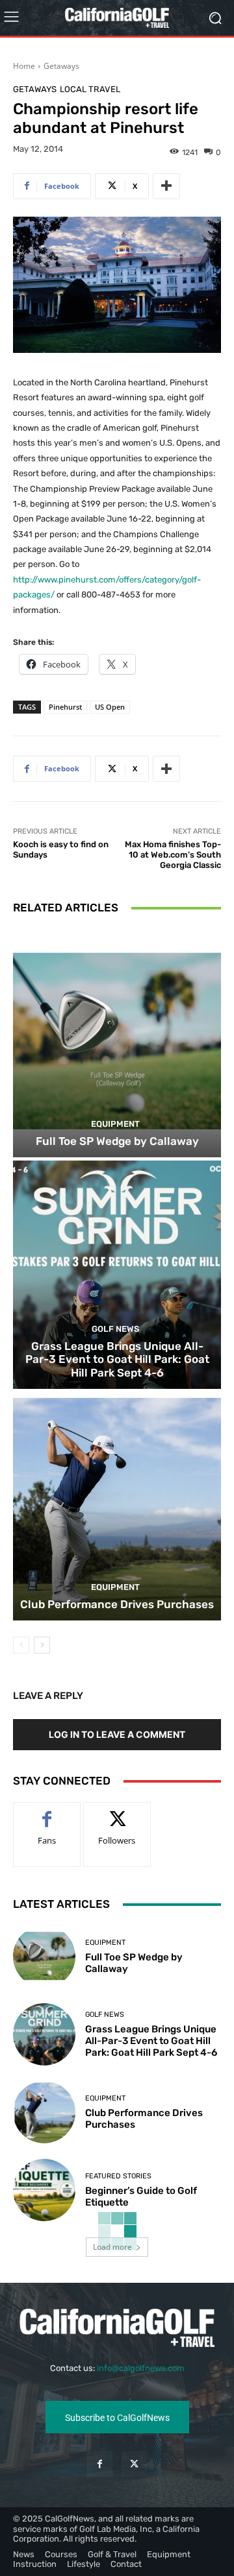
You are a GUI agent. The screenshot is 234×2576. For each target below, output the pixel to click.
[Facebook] (100, 2464)
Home (24, 66)
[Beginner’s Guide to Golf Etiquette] (44, 2190)
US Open (110, 707)
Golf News (115, 1329)
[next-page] (42, 1645)
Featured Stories (118, 2176)
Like (47, 1812)
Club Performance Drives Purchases (117, 1604)
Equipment (115, 1124)
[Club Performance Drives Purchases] (117, 1506)
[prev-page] (21, 1645)
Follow (117, 1812)
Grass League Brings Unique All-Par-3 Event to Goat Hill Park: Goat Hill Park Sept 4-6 (117, 1359)
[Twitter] (134, 2464)
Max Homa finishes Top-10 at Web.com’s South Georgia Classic (173, 854)
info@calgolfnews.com (141, 2368)
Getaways (61, 66)
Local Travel (90, 89)
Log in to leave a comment (117, 1734)
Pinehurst (65, 707)
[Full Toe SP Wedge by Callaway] (117, 1043)
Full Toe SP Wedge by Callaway (117, 1141)
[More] (166, 186)
